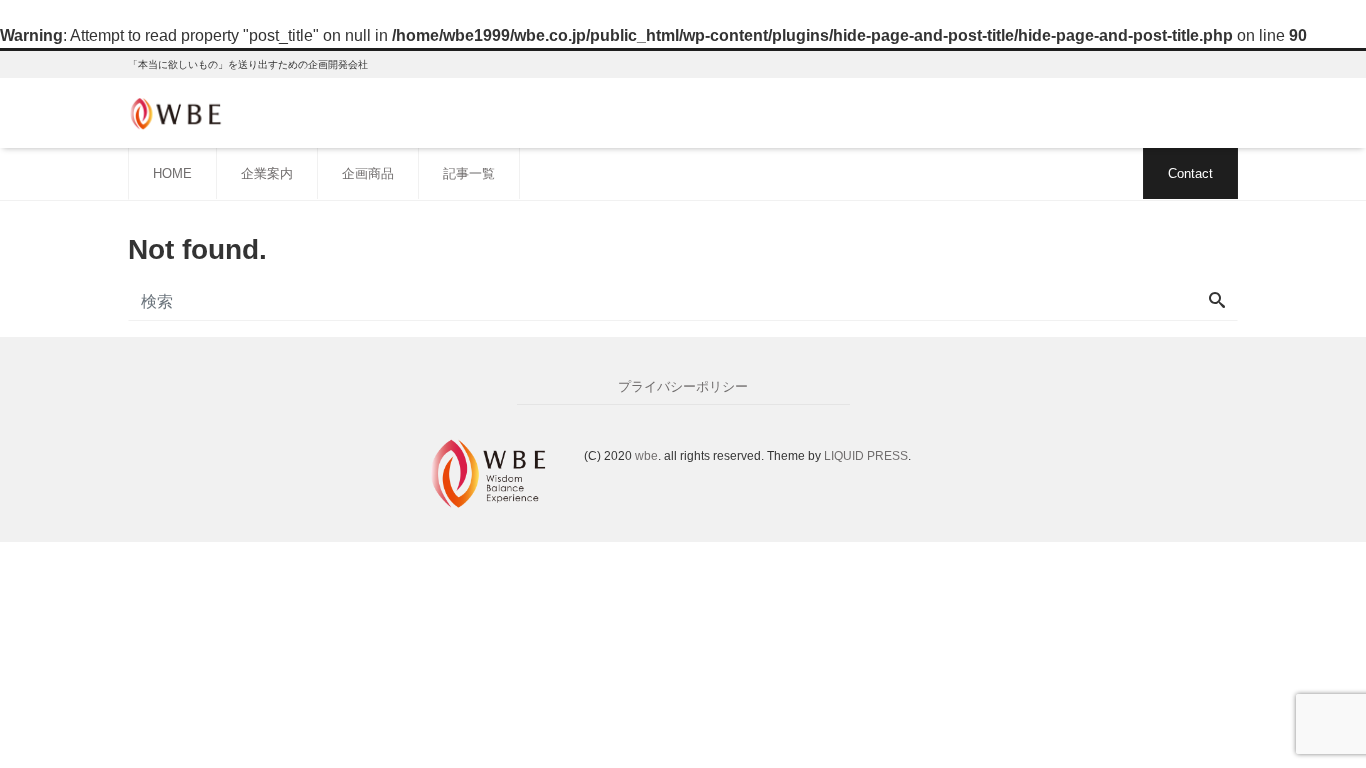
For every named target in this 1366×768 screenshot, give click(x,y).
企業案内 (267, 173)
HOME (172, 173)
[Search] (1217, 302)
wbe (646, 456)
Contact (1190, 173)
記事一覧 (469, 173)
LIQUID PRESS (866, 456)
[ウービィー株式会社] (177, 111)
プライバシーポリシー (683, 386)
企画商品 (368, 173)
